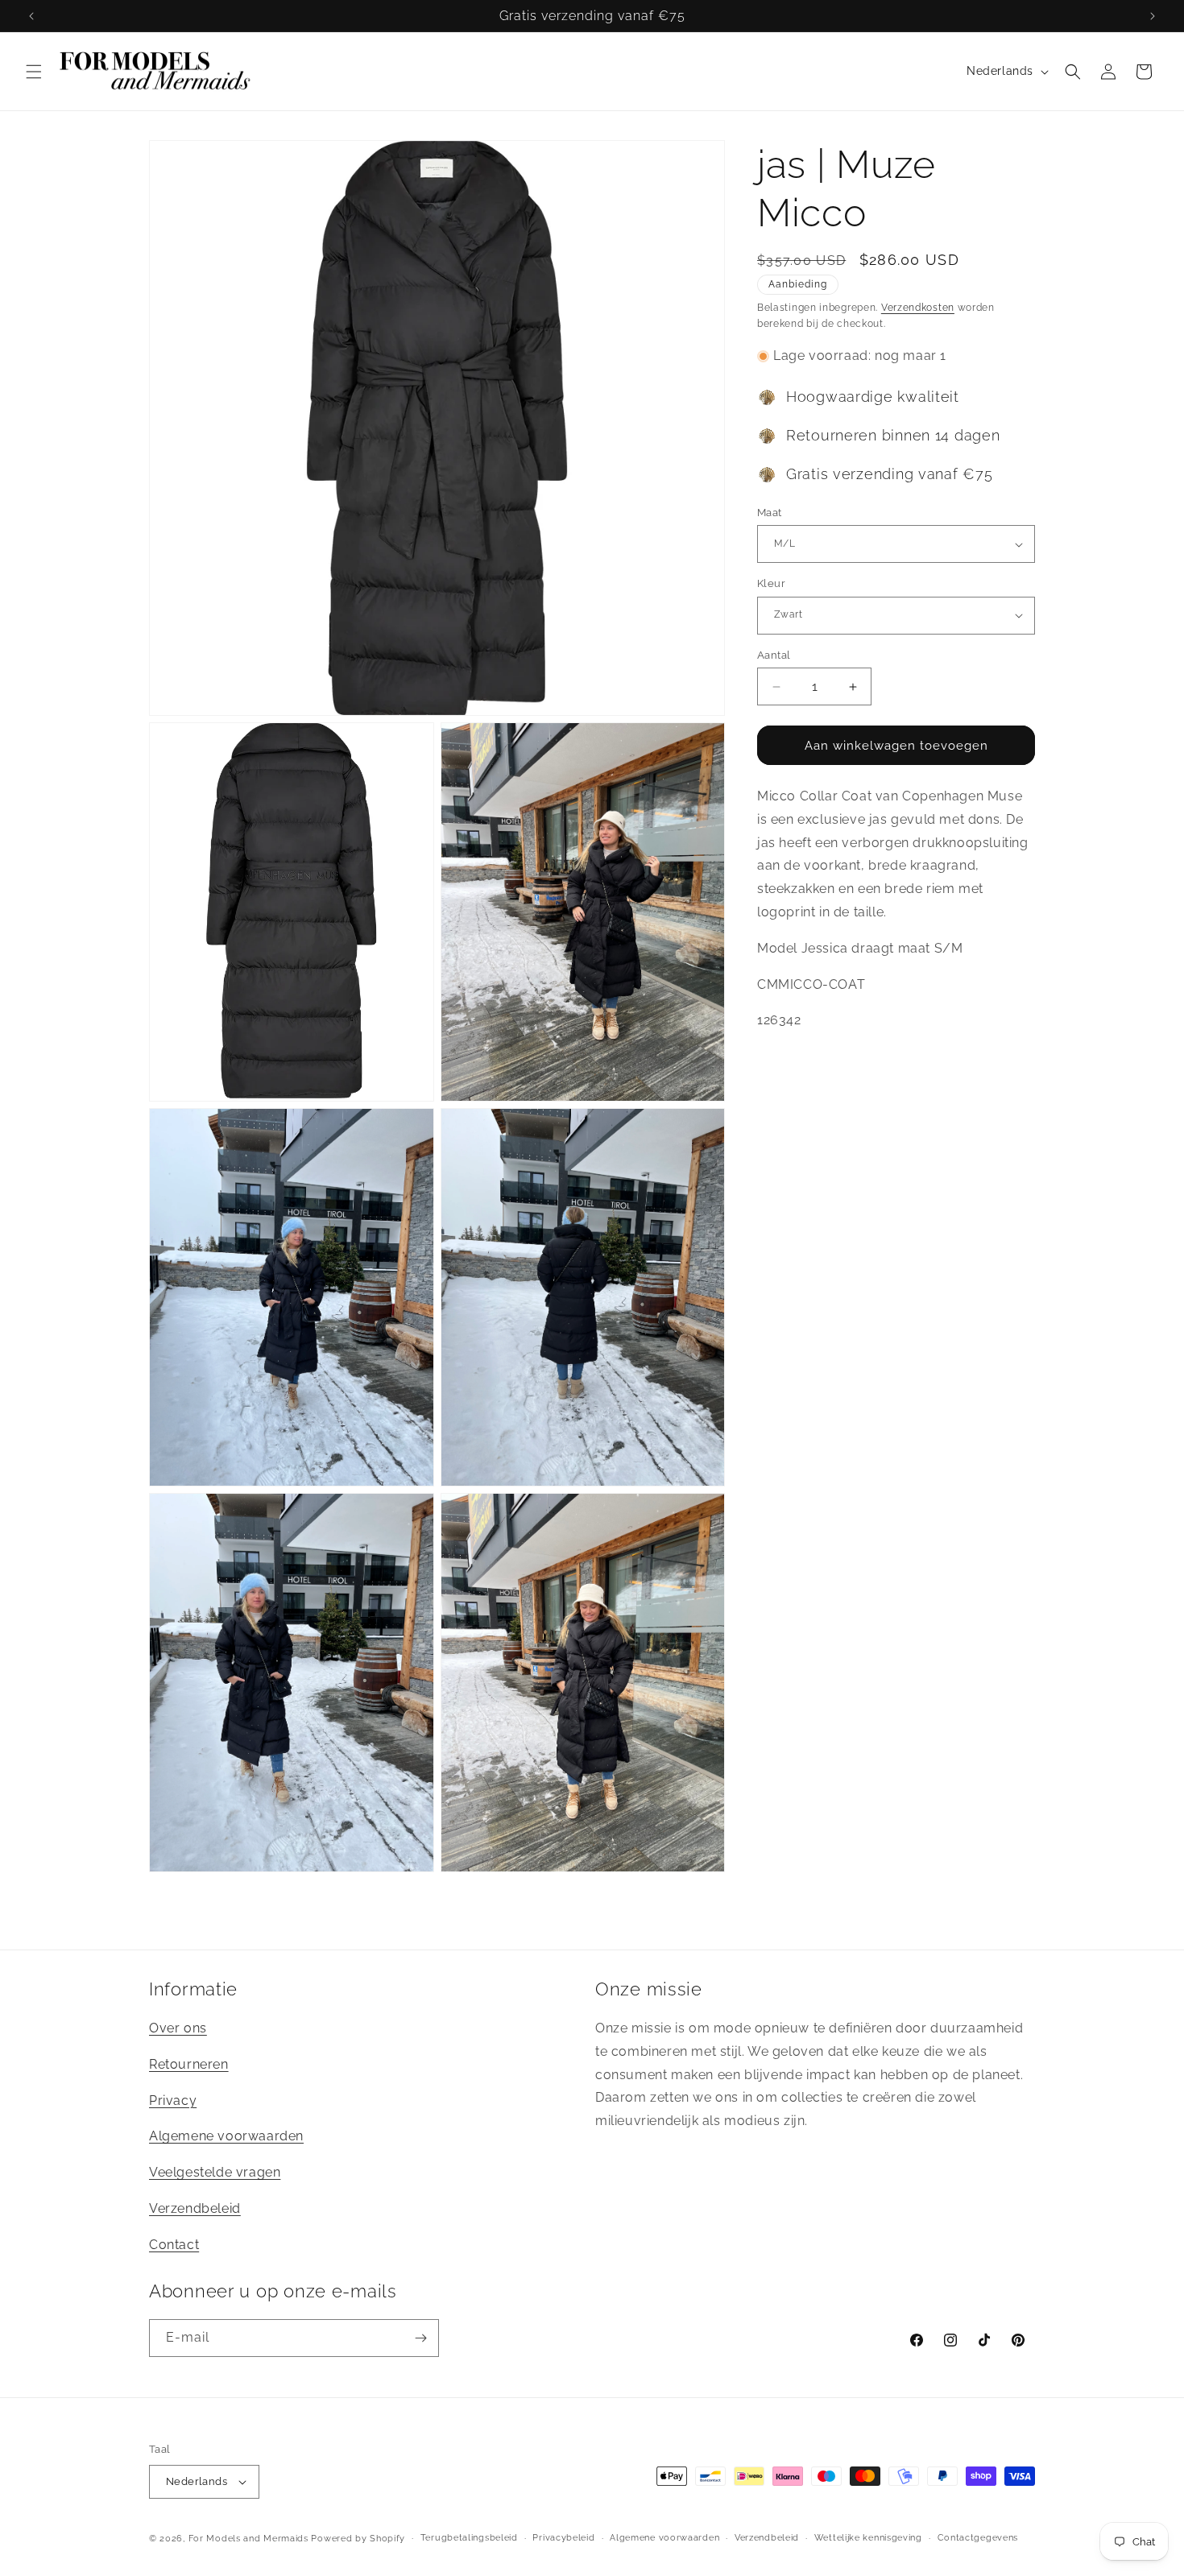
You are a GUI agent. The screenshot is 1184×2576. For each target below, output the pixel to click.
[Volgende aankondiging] (1153, 16)
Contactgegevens (978, 2538)
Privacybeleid (563, 2538)
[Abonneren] (420, 2338)
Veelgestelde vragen (215, 2172)
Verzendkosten (918, 308)
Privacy (173, 2100)
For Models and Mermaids (248, 2539)
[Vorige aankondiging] (31, 16)
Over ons (178, 2028)
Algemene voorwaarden (226, 2137)
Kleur (771, 583)
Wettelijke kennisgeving (868, 2538)
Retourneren (189, 2064)
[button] (34, 72)
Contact (174, 2245)
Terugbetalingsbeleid (469, 2538)
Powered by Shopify (358, 2539)
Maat (770, 513)
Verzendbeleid (195, 2208)
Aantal (774, 655)
